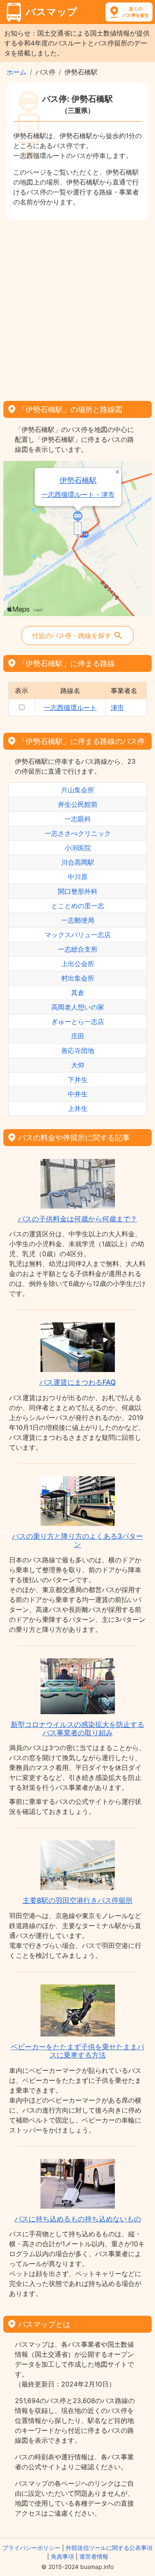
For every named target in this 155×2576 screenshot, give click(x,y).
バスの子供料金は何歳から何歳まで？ (77, 1219)
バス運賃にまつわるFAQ (77, 1382)
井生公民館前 (78, 804)
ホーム (17, 72)
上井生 (78, 1108)
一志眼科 (78, 819)
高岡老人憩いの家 (78, 1007)
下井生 (78, 1079)
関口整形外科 (78, 891)
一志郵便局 (78, 920)
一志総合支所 (78, 949)
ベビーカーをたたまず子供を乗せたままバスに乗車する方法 (77, 2051)
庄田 (78, 1036)
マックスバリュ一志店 (78, 935)
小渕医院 (78, 848)
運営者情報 (94, 2556)
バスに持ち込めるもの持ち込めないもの (78, 2219)
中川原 (78, 877)
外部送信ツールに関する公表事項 (109, 2548)
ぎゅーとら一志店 (78, 1022)
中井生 (78, 1094)
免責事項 (62, 2556)
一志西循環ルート (70, 708)
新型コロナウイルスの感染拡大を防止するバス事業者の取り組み (77, 1729)
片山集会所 (78, 790)
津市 (117, 708)
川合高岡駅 (78, 862)
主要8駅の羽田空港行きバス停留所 (78, 1900)
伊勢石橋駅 (78, 480)
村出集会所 (78, 978)
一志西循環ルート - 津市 (78, 495)
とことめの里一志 (78, 906)
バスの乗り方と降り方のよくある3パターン (77, 1540)
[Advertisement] (77, 308)
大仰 (78, 1065)
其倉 (78, 993)
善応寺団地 (78, 1051)
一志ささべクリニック (78, 833)
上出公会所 (78, 964)
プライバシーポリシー (31, 2548)
